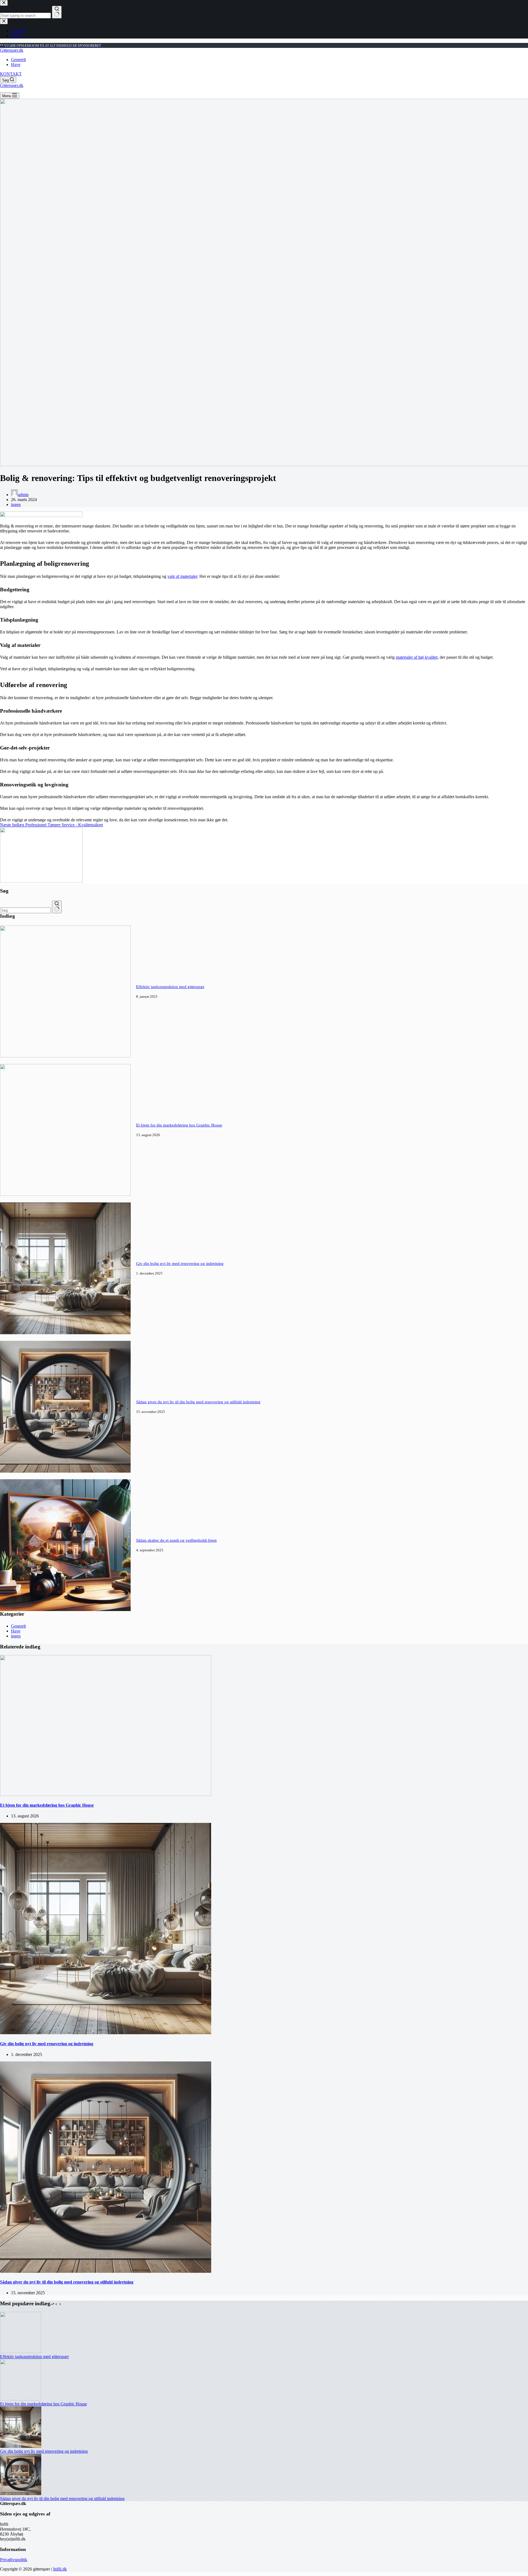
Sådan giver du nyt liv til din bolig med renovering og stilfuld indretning (198, 1402)
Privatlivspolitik (14, 2560)
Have (16, 65)
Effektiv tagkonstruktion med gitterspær (170, 987)
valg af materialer (182, 576)
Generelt (18, 60)
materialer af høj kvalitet (417, 657)
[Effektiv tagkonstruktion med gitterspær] (65, 1056)
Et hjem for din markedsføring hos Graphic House (179, 1125)
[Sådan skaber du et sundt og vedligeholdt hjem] (65, 1610)
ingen (16, 504)
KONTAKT (11, 74)
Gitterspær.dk (12, 50)
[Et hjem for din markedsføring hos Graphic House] (65, 1194)
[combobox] (25, 910)
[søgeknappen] (57, 907)
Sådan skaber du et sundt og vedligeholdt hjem (176, 1540)
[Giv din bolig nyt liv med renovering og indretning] (65, 1333)
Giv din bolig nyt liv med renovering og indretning (180, 1264)
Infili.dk (60, 2569)
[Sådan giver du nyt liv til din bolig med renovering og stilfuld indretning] (65, 1471)
